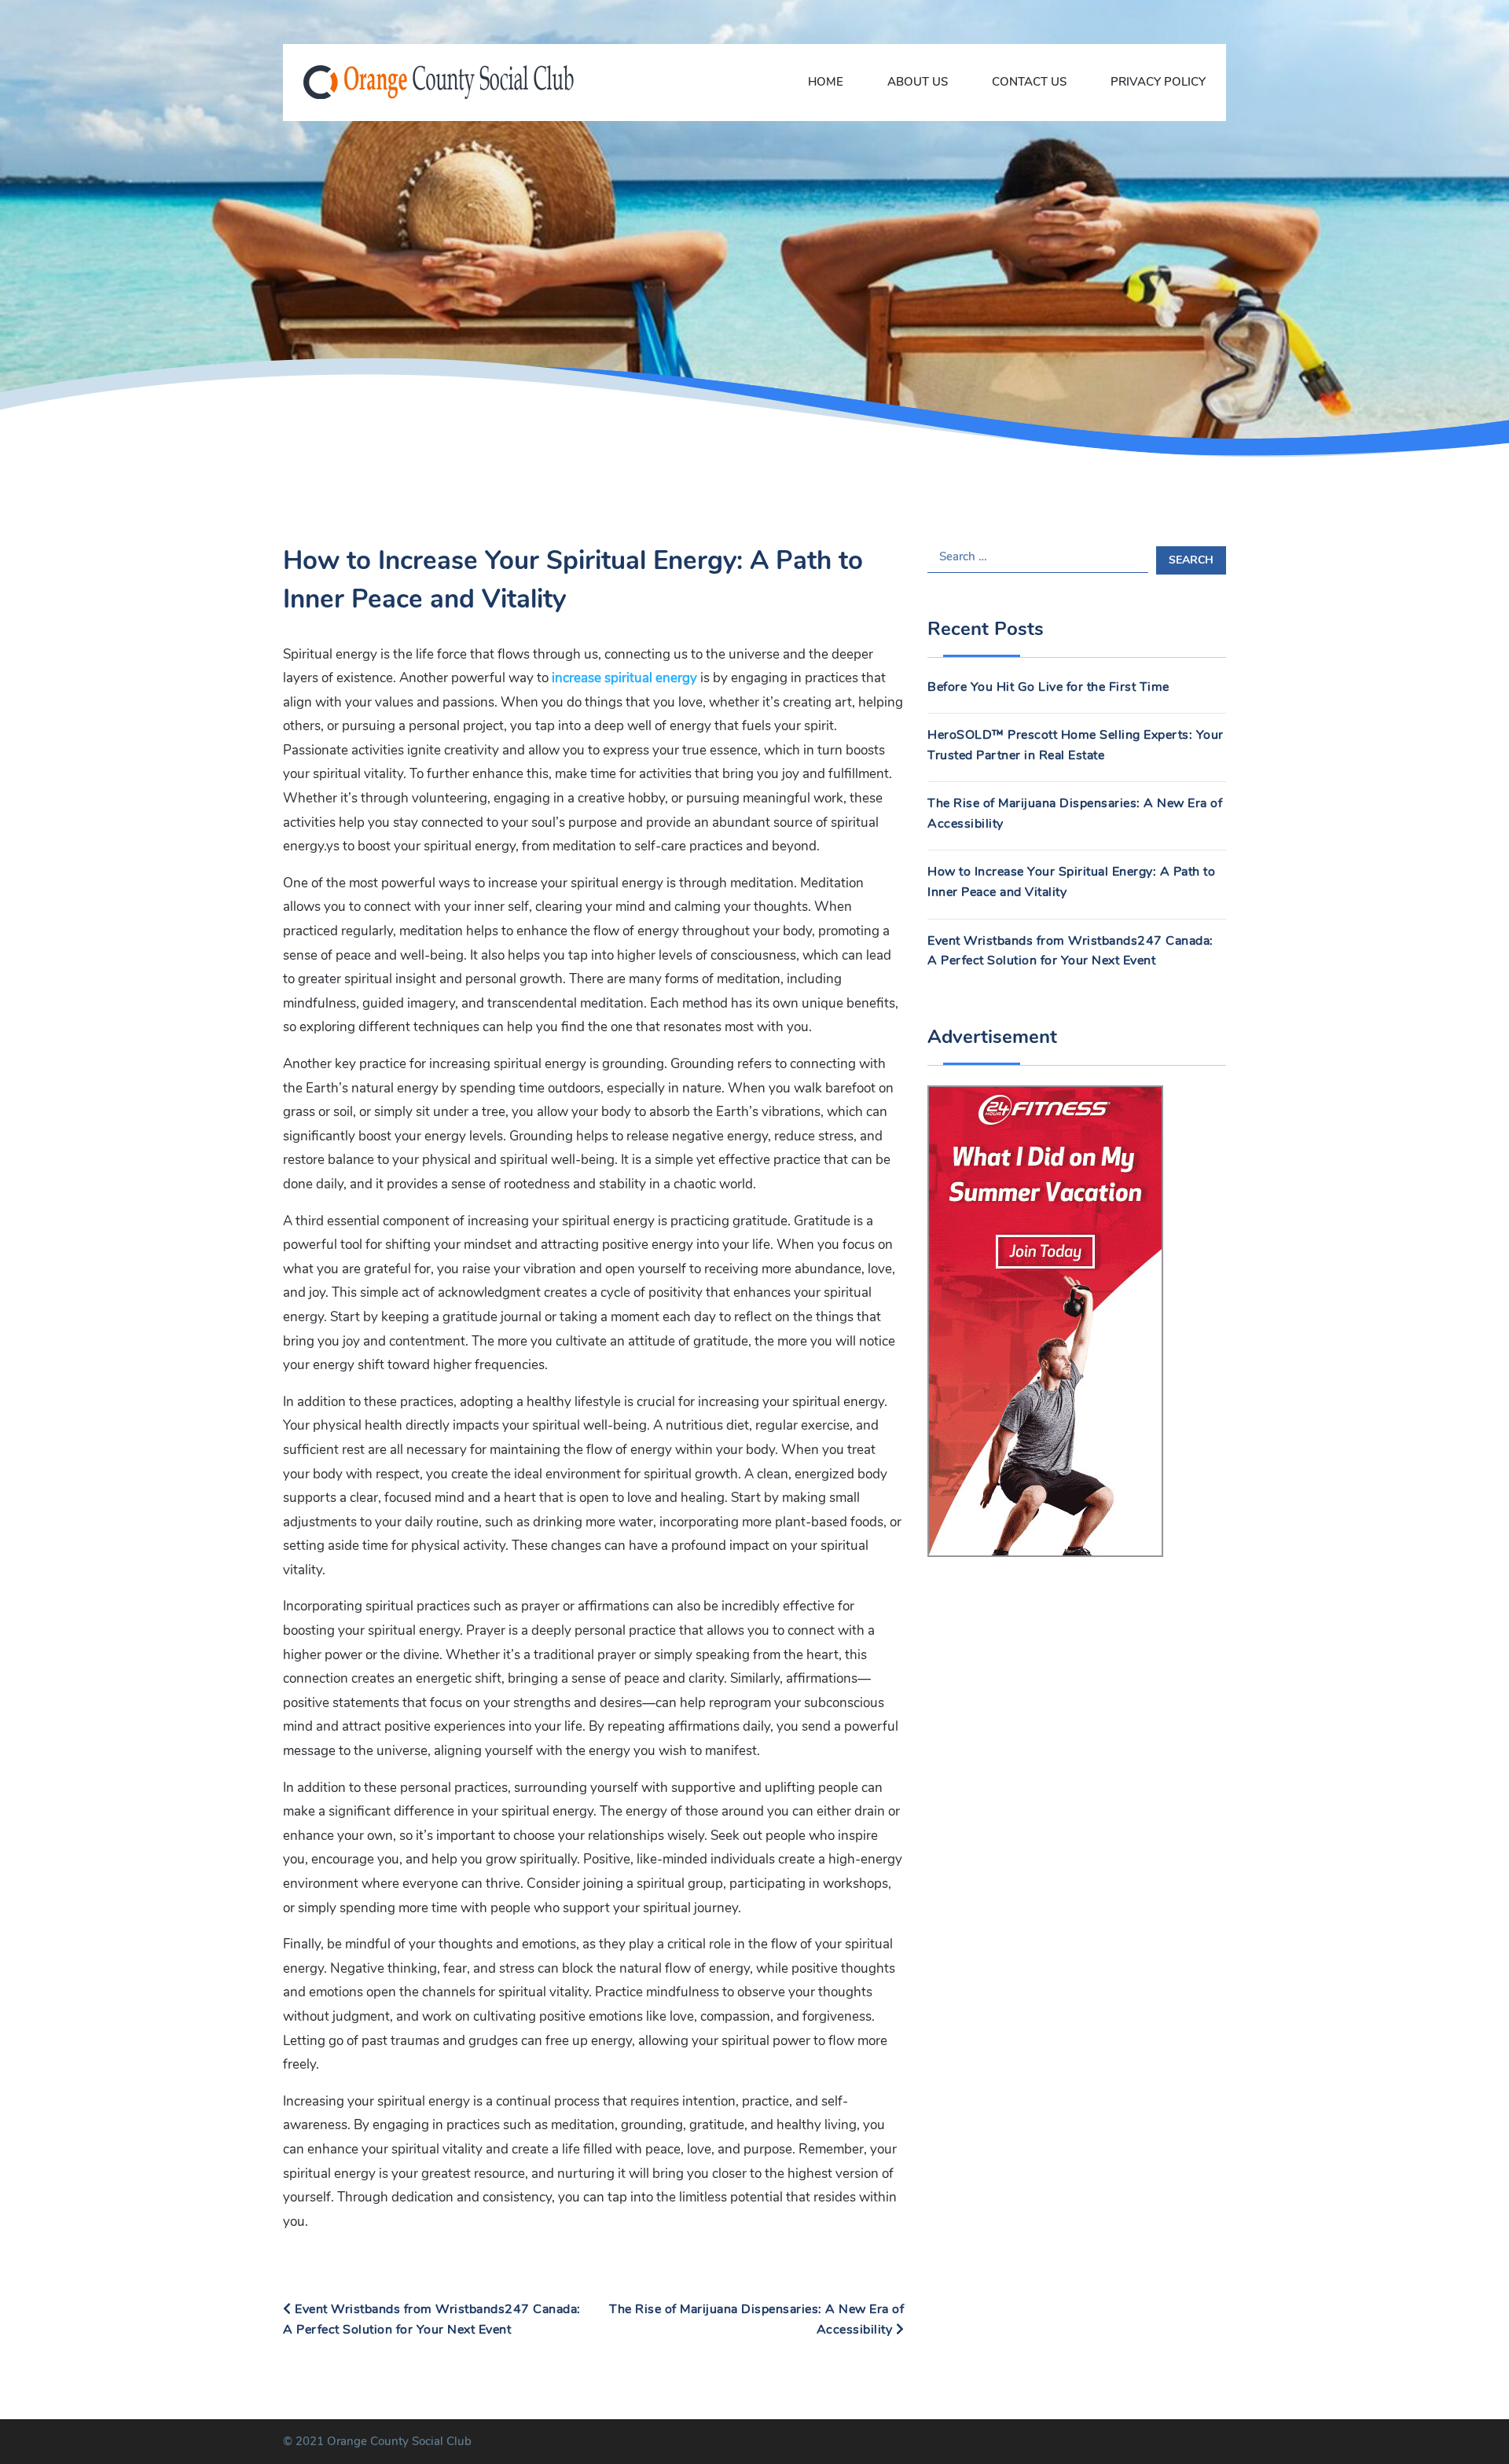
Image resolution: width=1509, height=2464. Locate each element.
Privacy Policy (1158, 82)
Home (826, 82)
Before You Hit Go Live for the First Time (1048, 687)
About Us (918, 82)
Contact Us (1029, 82)
